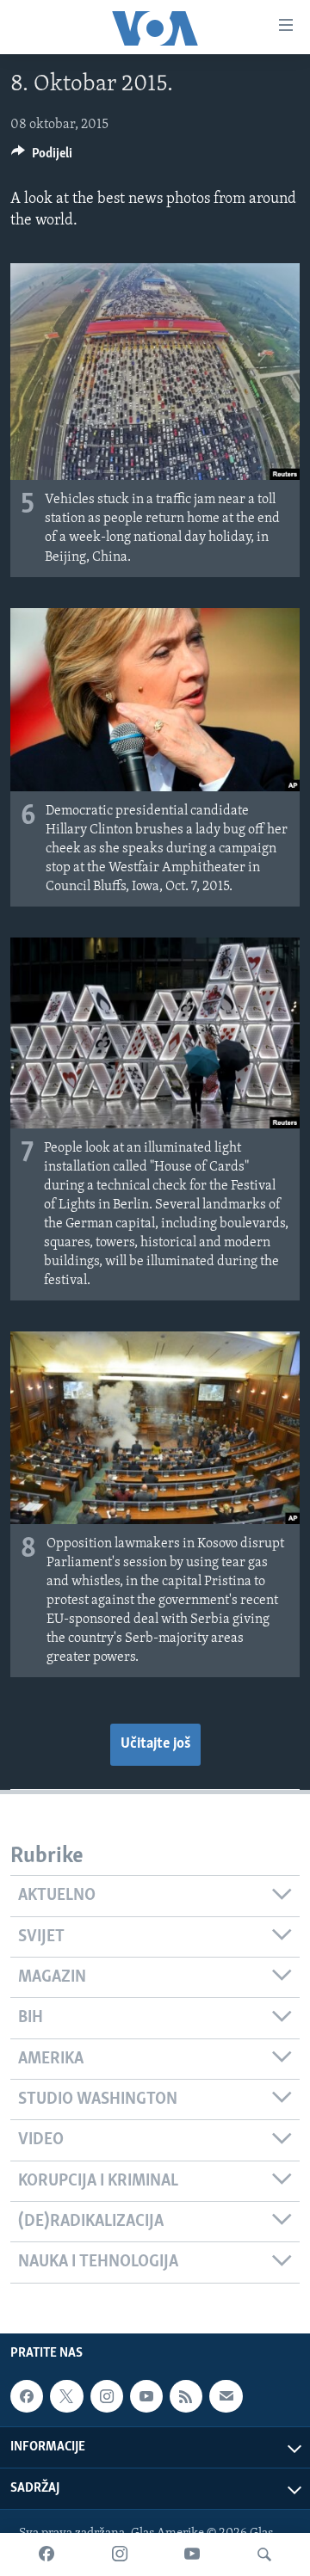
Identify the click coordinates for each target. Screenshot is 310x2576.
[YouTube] (192, 2554)
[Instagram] (120, 2554)
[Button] (42, 157)
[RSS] (186, 2396)
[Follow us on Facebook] (27, 2396)
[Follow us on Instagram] (107, 2396)
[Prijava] (226, 2396)
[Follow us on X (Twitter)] (66, 2396)
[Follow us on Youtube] (146, 2396)
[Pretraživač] (264, 2554)
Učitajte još (155, 1744)
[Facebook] (46, 2554)
